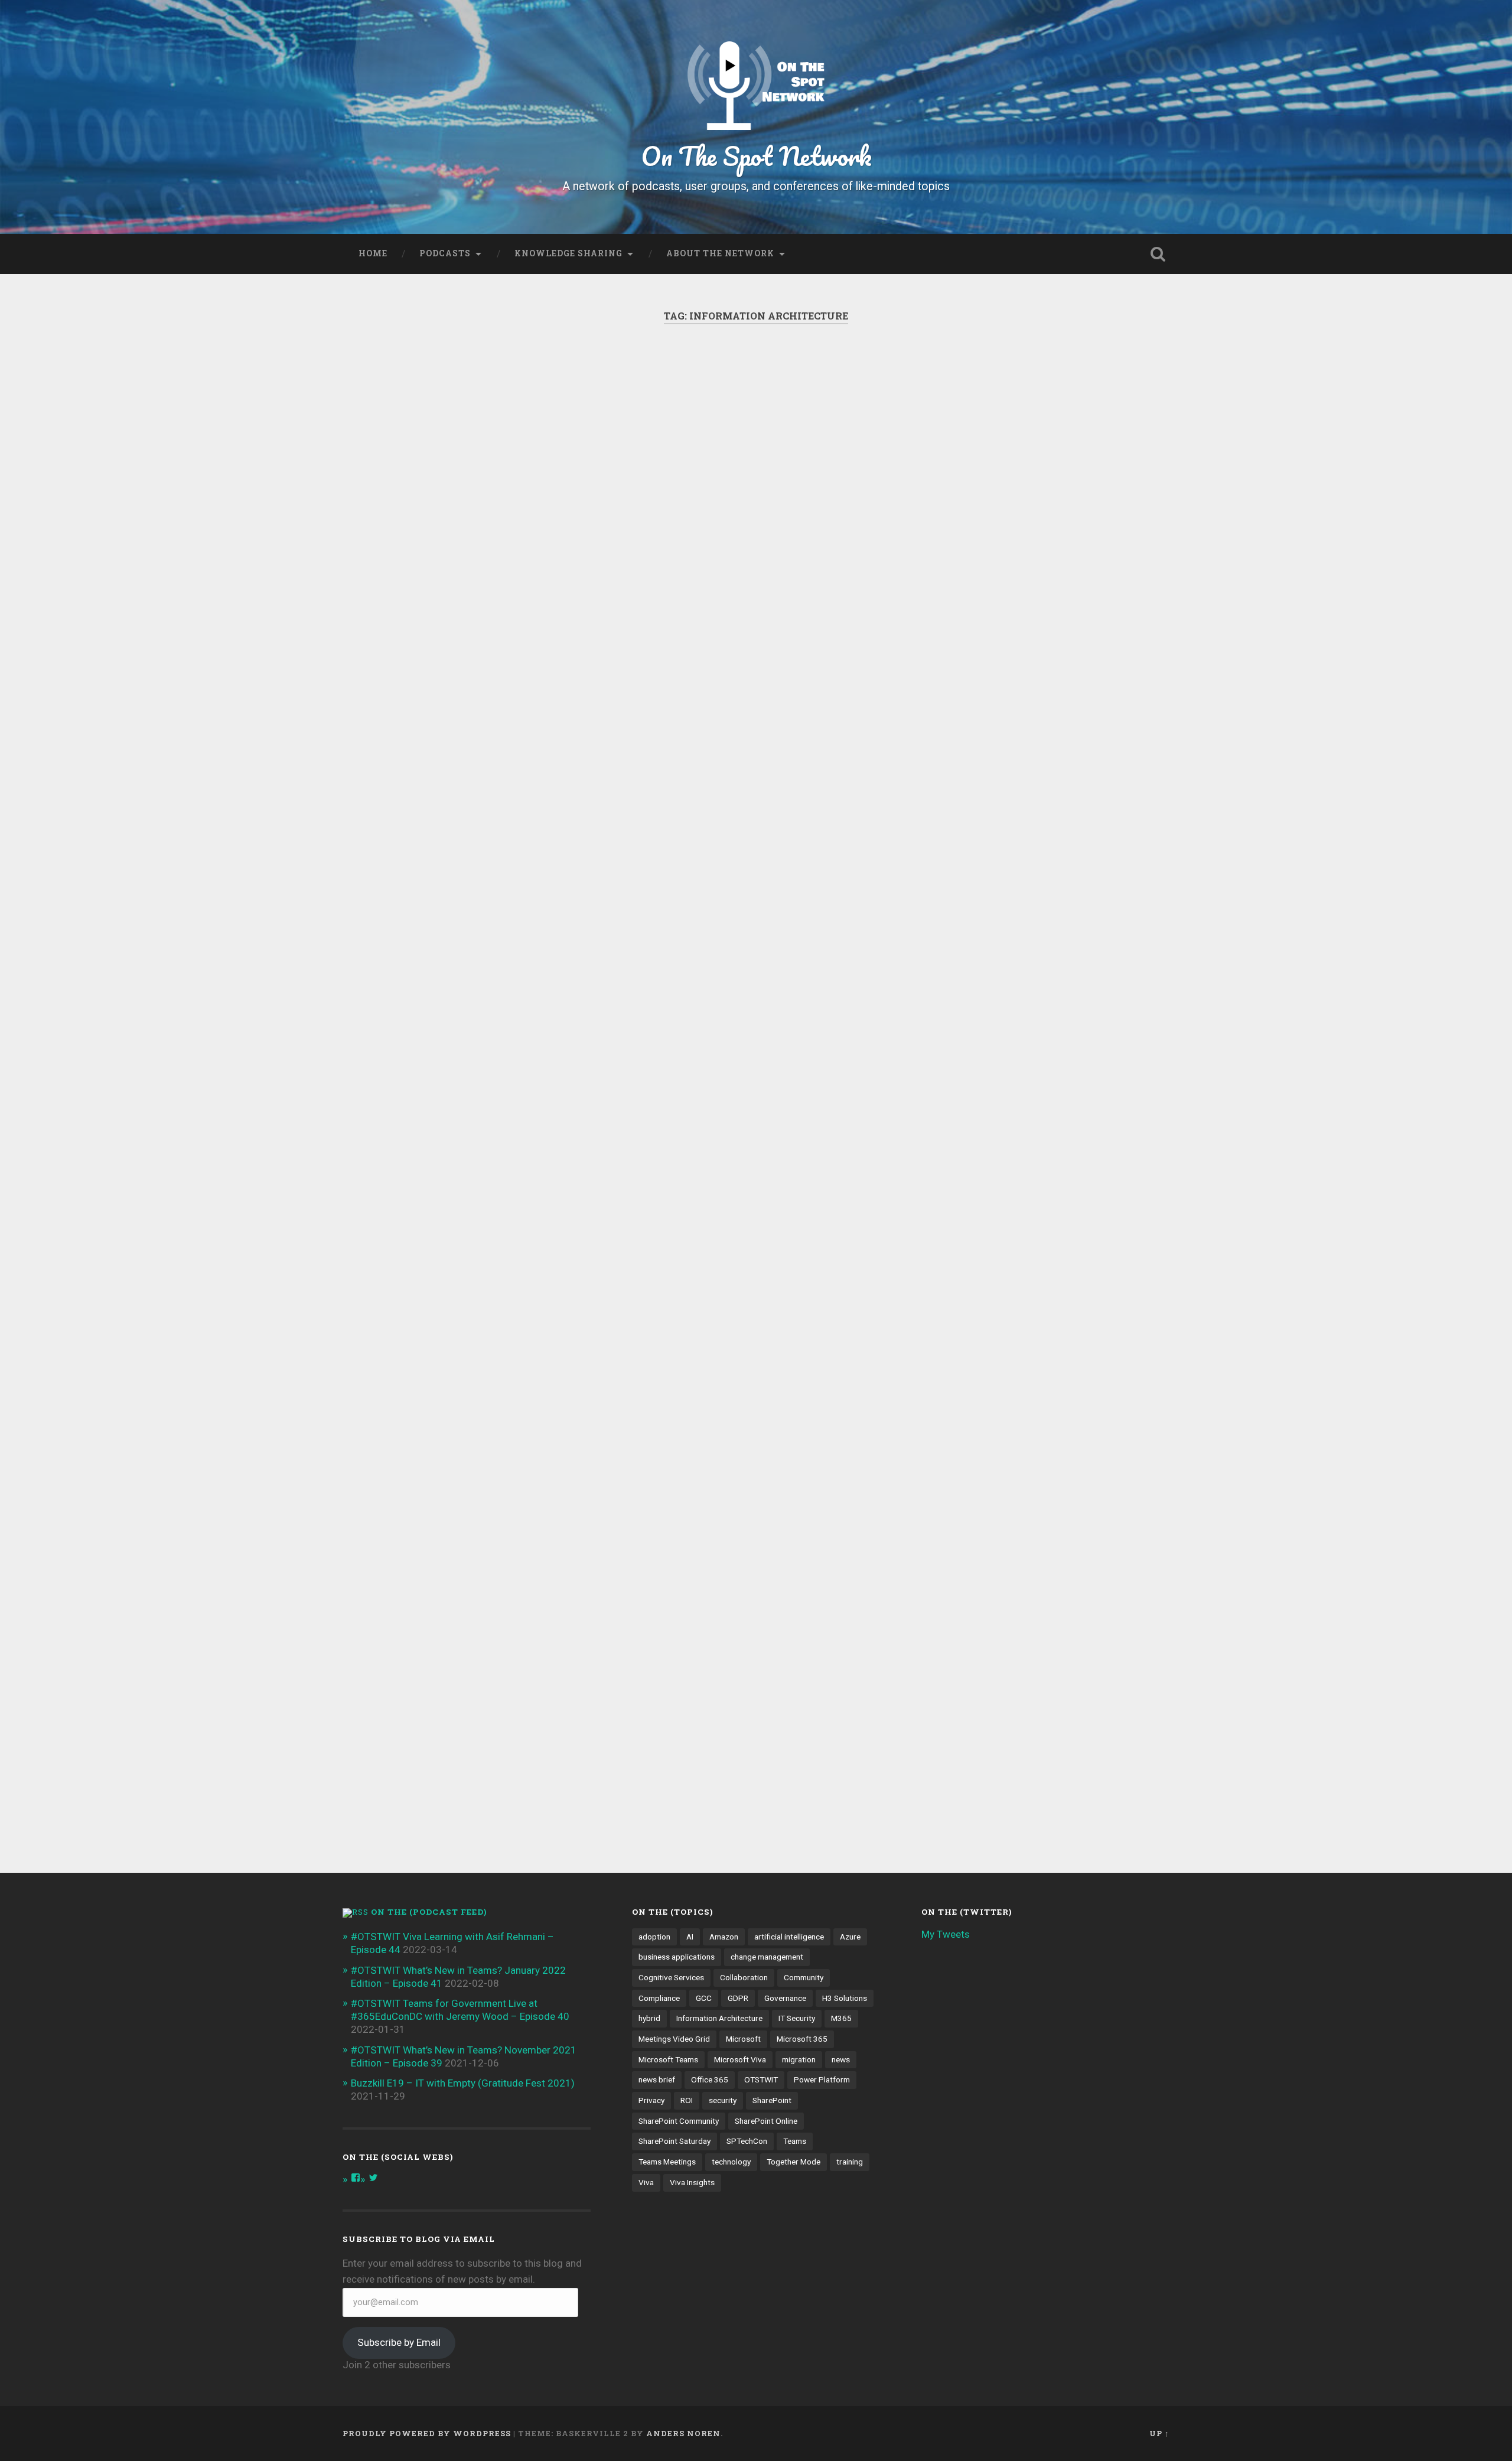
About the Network (720, 253)
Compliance (659, 1998)
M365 (841, 2018)
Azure (850, 1937)
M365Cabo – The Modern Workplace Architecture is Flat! (756, 397)
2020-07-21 (689, 1782)
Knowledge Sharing (568, 253)
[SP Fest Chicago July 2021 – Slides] (1039, 471)
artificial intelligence (789, 1937)
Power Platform (822, 2079)
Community (804, 1977)
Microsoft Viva (740, 2059)
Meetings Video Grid (674, 2039)
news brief (657, 2079)
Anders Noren (683, 2433)
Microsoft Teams (668, 2059)
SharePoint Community (679, 2121)
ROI (687, 2100)
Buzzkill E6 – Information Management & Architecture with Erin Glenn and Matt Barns (746, 1298)
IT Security (797, 2018)
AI (690, 1937)
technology (731, 2162)
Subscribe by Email (399, 2342)
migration (799, 2059)
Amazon (724, 1937)
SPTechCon (747, 2141)
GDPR (738, 1998)
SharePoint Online (766, 2121)
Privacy (651, 2100)
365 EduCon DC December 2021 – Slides (469, 397)
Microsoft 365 (802, 2039)
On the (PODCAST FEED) (429, 1912)
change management (767, 1957)
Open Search (1158, 254)
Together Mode (794, 2162)
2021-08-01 (972, 684)
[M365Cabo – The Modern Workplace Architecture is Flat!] (755, 507)
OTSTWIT (761, 2079)
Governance (785, 1998)
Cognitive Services (671, 1977)
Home (373, 253)
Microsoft (743, 2039)
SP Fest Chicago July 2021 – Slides (1028, 397)
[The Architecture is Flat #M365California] (1039, 886)
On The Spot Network (756, 156)
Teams (795, 2141)
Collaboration (744, 1977)
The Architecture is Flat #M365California (1014, 776)
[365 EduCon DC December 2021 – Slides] (472, 498)
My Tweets (946, 1934)
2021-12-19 (405, 907)
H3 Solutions (845, 1998)
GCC (704, 1998)
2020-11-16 (405, 1627)
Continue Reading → (981, 1138)
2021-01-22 (972, 1192)
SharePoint (772, 2100)
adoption (654, 1937)
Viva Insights (692, 2182)
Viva (646, 2182)
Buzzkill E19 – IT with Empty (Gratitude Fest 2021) (463, 2083)
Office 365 (710, 2079)
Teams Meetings (667, 2162)
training (850, 2162)
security (723, 2100)
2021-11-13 (689, 786)
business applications (677, 1957)
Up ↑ (1159, 2433)
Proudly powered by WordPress (427, 2433)
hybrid (649, 2018)
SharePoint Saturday (674, 2141)
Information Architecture (719, 2018)
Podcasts (445, 253)
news (841, 2059)
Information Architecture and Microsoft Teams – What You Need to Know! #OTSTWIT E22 (470, 1290)
